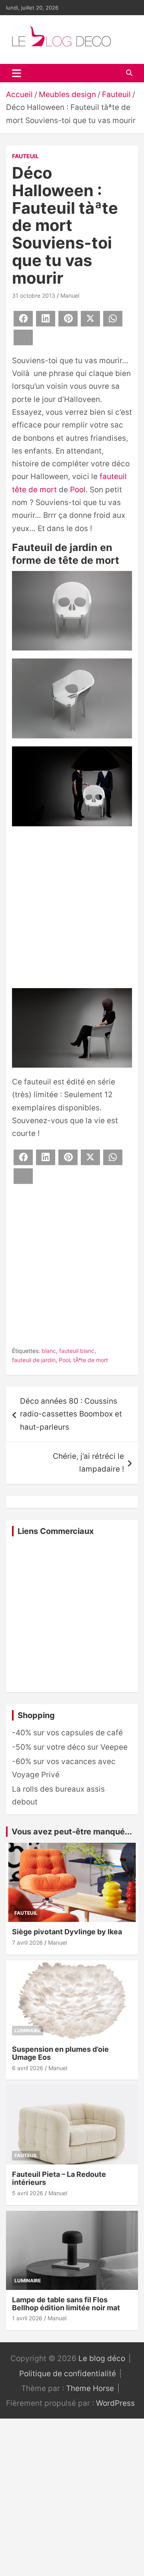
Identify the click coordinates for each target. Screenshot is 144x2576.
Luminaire (28, 2030)
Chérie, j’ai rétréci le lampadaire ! (88, 1463)
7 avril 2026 (27, 1942)
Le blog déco (102, 2358)
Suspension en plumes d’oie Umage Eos (60, 2053)
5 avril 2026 (28, 2193)
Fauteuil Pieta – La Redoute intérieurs (59, 2178)
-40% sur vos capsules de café (67, 1733)
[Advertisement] (72, 909)
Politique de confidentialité (68, 2374)
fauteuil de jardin (34, 1360)
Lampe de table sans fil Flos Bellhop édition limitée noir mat (66, 2304)
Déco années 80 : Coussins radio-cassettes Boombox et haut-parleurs (71, 1414)
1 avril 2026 (27, 2318)
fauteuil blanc (77, 1351)
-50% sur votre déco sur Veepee (70, 1747)
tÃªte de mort (91, 1360)
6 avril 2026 (28, 2068)
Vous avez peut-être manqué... (72, 1832)
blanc (49, 1351)
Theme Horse (90, 2388)
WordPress (115, 2403)
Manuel (70, 295)
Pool (78, 490)
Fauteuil (25, 156)
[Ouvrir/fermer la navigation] (17, 73)
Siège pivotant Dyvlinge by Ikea (67, 1932)
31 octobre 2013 (34, 295)
